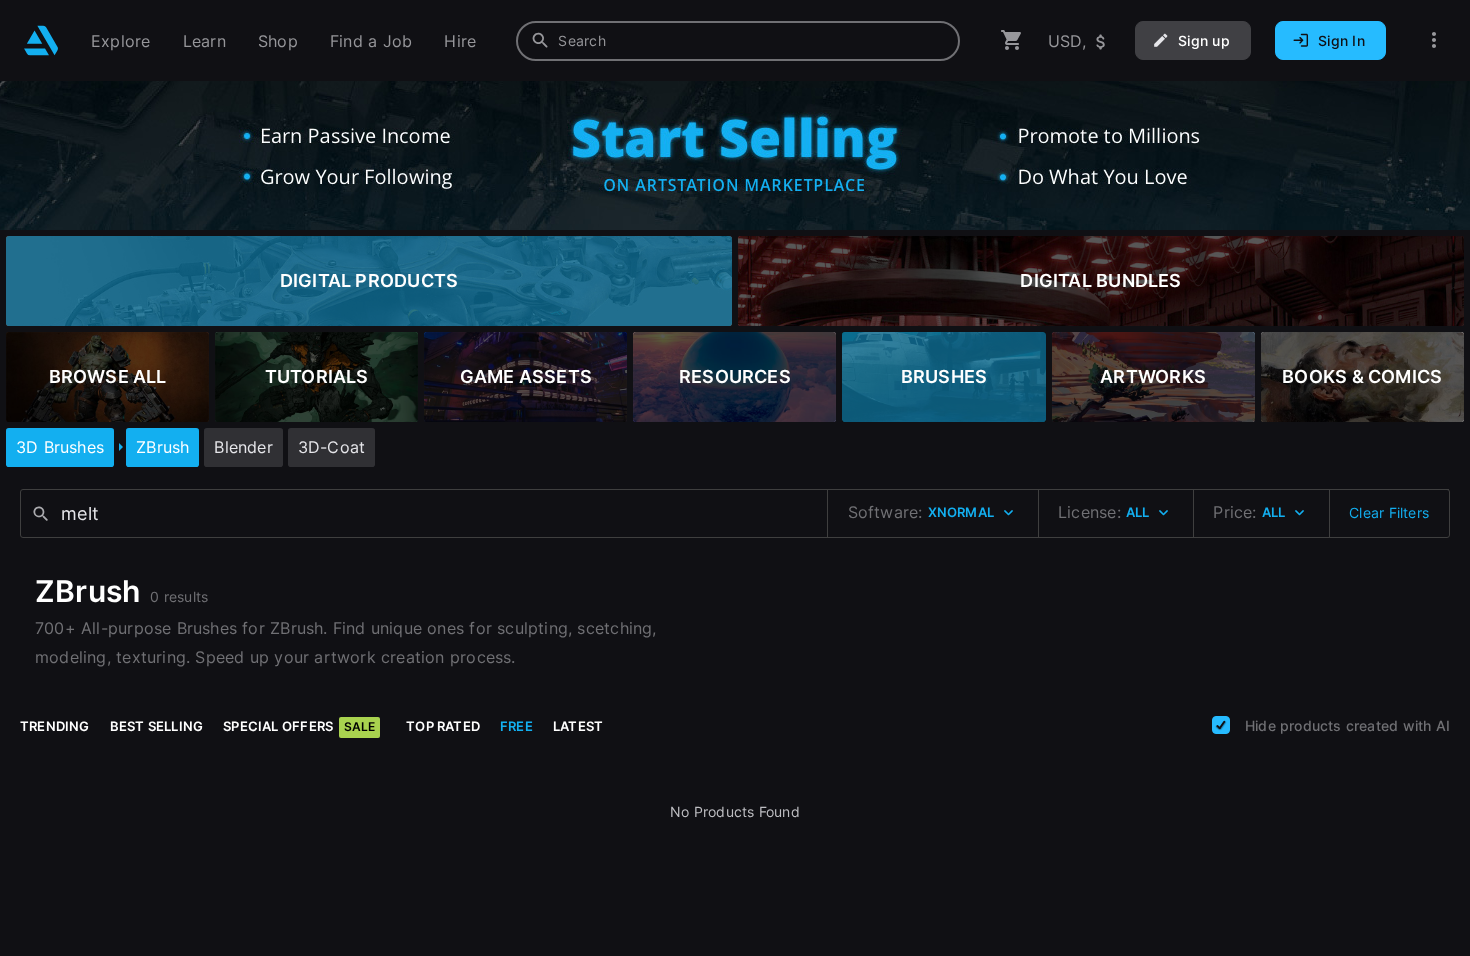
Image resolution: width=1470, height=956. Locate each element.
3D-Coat (331, 447)
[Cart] (1012, 40)
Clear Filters (1389, 512)
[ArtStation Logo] (41, 40)
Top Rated (443, 726)
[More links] (1434, 40)
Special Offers (299, 726)
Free (516, 726)
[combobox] (738, 41)
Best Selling (157, 726)
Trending (55, 726)
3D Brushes (60, 447)
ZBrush (162, 447)
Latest (578, 726)
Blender (243, 447)
